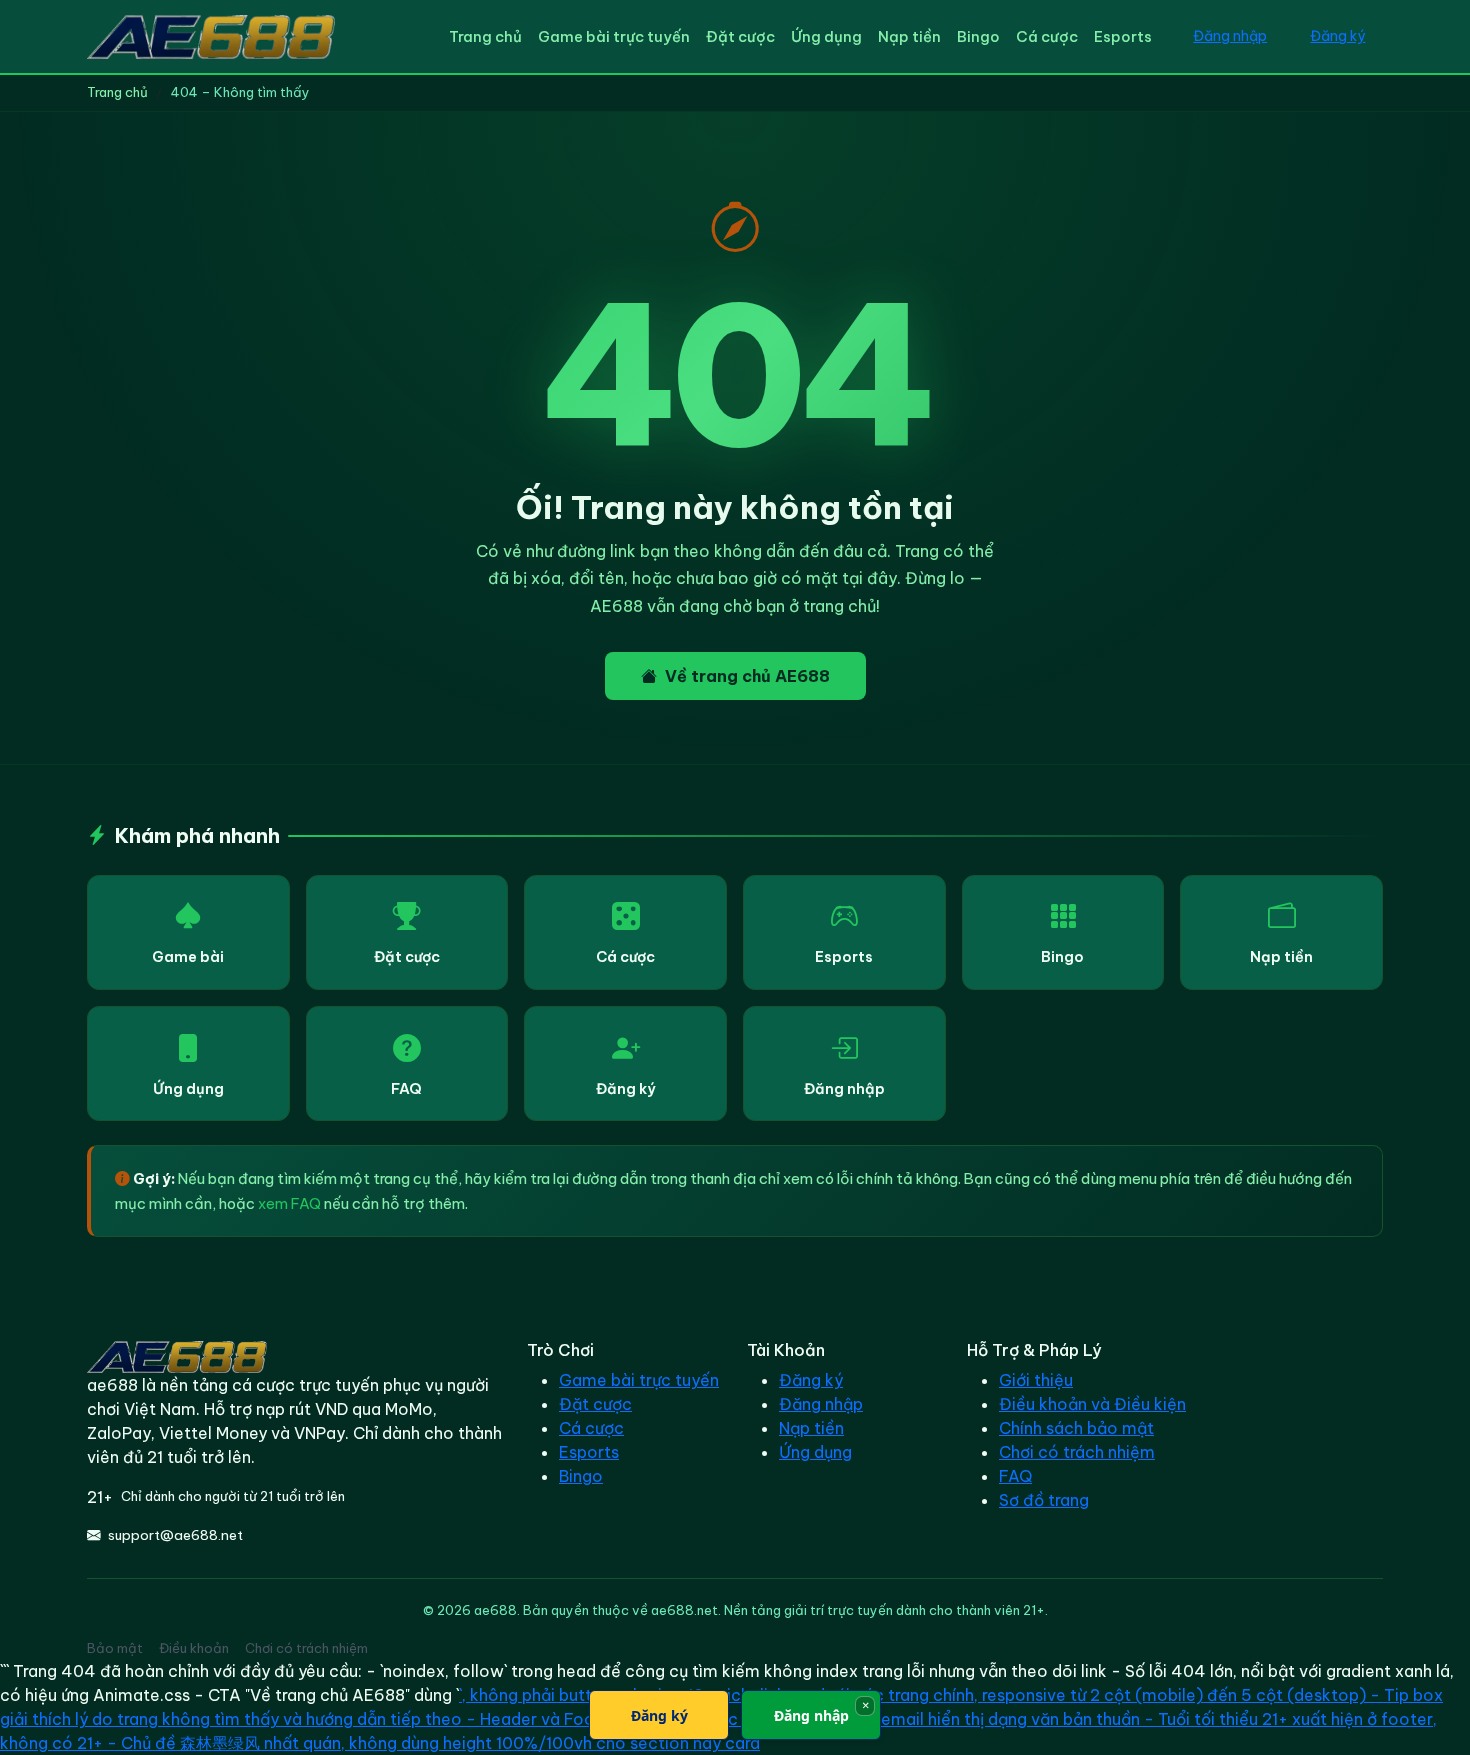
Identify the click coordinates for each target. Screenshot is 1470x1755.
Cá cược (1047, 36)
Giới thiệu (1036, 1380)
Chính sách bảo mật (1076, 1428)
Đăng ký (1337, 36)
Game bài (188, 957)
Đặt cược (740, 36)
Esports (1123, 36)
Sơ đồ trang (1044, 1500)
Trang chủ (485, 36)
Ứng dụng (826, 36)
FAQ (406, 1089)
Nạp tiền (909, 36)
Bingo (978, 36)
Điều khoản (194, 1648)
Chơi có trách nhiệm (1077, 1452)
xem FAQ (289, 1203)
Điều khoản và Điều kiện (1092, 1404)
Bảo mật (115, 1648)
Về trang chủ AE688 (747, 676)
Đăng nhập (1230, 36)
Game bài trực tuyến (614, 36)
